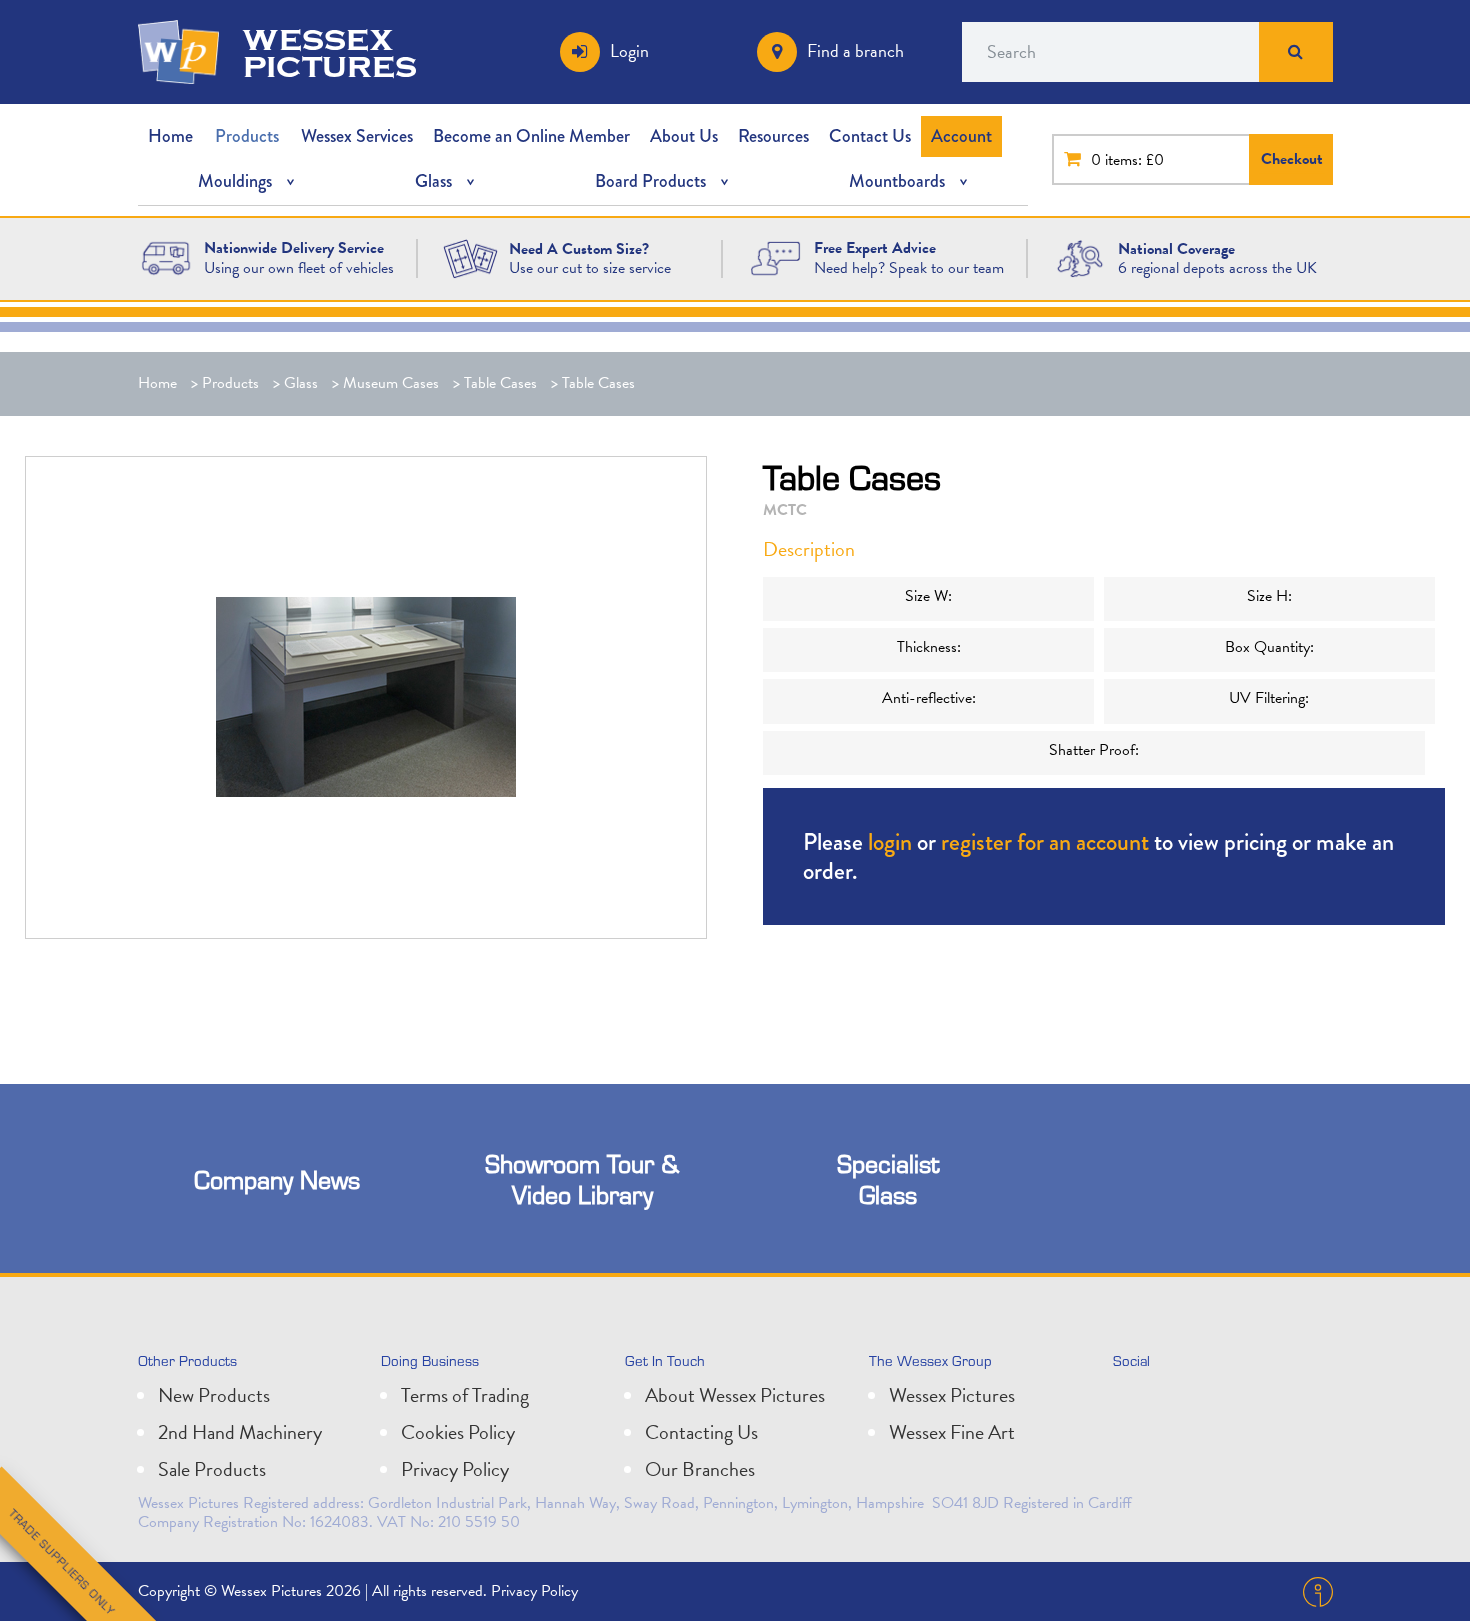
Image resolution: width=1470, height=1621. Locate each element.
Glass (433, 181)
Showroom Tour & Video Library (582, 1179)
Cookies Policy (458, 1432)
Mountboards (897, 181)
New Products (214, 1395)
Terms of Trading (465, 1395)
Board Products (650, 181)
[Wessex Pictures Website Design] (166, 257)
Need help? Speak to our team (909, 268)
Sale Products (212, 1469)
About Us (684, 136)
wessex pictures (330, 52)
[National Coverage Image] (1080, 257)
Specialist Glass (888, 1179)
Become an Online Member (531, 136)
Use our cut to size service (590, 268)
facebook (1221, 1403)
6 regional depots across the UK (1217, 268)
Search (1296, 52)
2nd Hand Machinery (240, 1432)
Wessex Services (357, 136)
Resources (773, 136)
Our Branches (700, 1469)
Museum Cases (391, 383)
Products (247, 136)
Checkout (1292, 159)
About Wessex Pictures (735, 1395)
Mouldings (235, 181)
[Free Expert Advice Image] (775, 257)
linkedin (1177, 1403)
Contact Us (870, 136)
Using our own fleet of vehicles (299, 268)
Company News (277, 1179)
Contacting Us (701, 1432)
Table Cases (500, 383)
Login (629, 50)
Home (170, 136)
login (890, 841)
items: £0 (1134, 160)
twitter (1133, 1403)
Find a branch (855, 50)
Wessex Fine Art (952, 1432)
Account (961, 136)
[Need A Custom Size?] (470, 257)
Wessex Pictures (952, 1395)
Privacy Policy (455, 1469)
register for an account (1045, 841)
